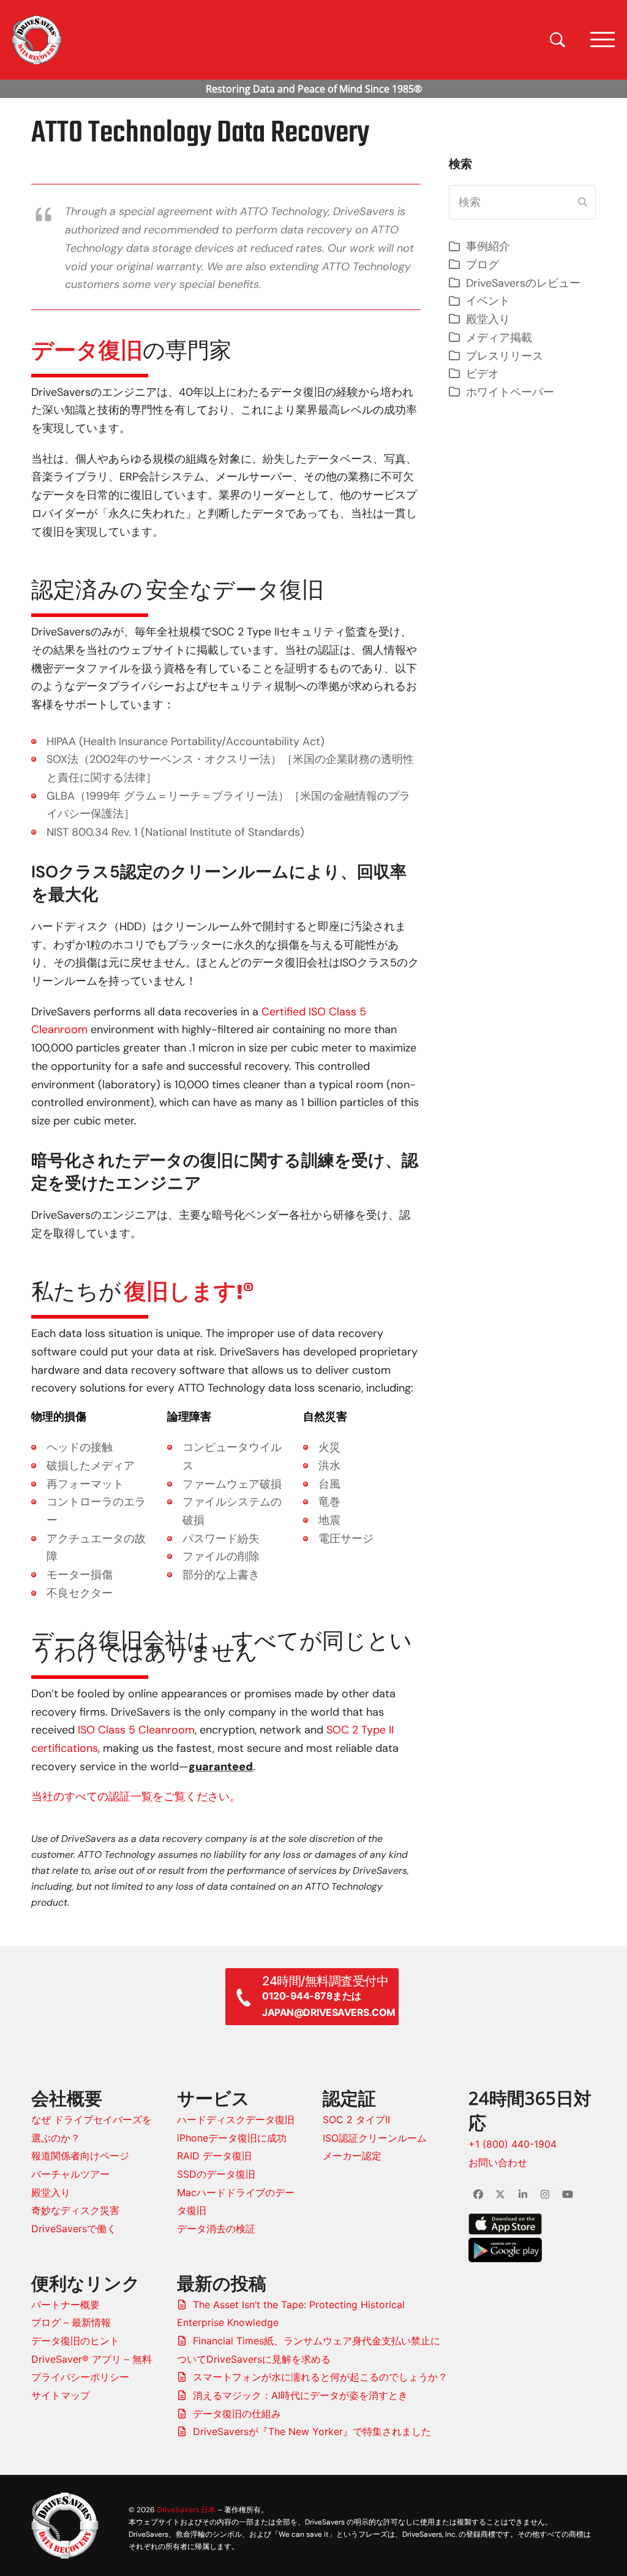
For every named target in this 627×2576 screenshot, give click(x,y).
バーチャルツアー (70, 2174)
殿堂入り (488, 319)
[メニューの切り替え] (603, 40)
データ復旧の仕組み (237, 2414)
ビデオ (482, 374)
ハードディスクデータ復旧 (236, 2120)
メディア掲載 (499, 338)
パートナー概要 (66, 2305)
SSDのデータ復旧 (216, 2174)
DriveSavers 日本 (186, 2510)
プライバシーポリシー (80, 2377)
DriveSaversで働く (74, 2229)
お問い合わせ (498, 2162)
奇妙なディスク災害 (75, 2210)
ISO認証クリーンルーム (375, 2138)
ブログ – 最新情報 (71, 2322)
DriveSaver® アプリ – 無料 (92, 2359)
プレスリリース (505, 356)
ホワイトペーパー (510, 392)
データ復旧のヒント (75, 2341)
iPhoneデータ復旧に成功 (232, 2138)
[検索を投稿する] (583, 202)
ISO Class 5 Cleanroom (136, 1730)
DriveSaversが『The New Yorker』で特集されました (312, 2431)
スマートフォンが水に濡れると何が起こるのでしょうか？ (320, 2377)
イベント (488, 301)
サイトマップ (61, 2395)
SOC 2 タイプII (356, 2120)
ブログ (482, 265)
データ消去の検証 (216, 2229)
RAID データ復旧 (214, 2156)
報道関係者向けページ (80, 2156)
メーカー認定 (352, 2156)
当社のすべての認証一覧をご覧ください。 (136, 1797)
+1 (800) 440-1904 (512, 2144)
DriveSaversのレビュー (523, 283)
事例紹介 (488, 246)
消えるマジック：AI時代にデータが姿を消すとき (300, 2395)
